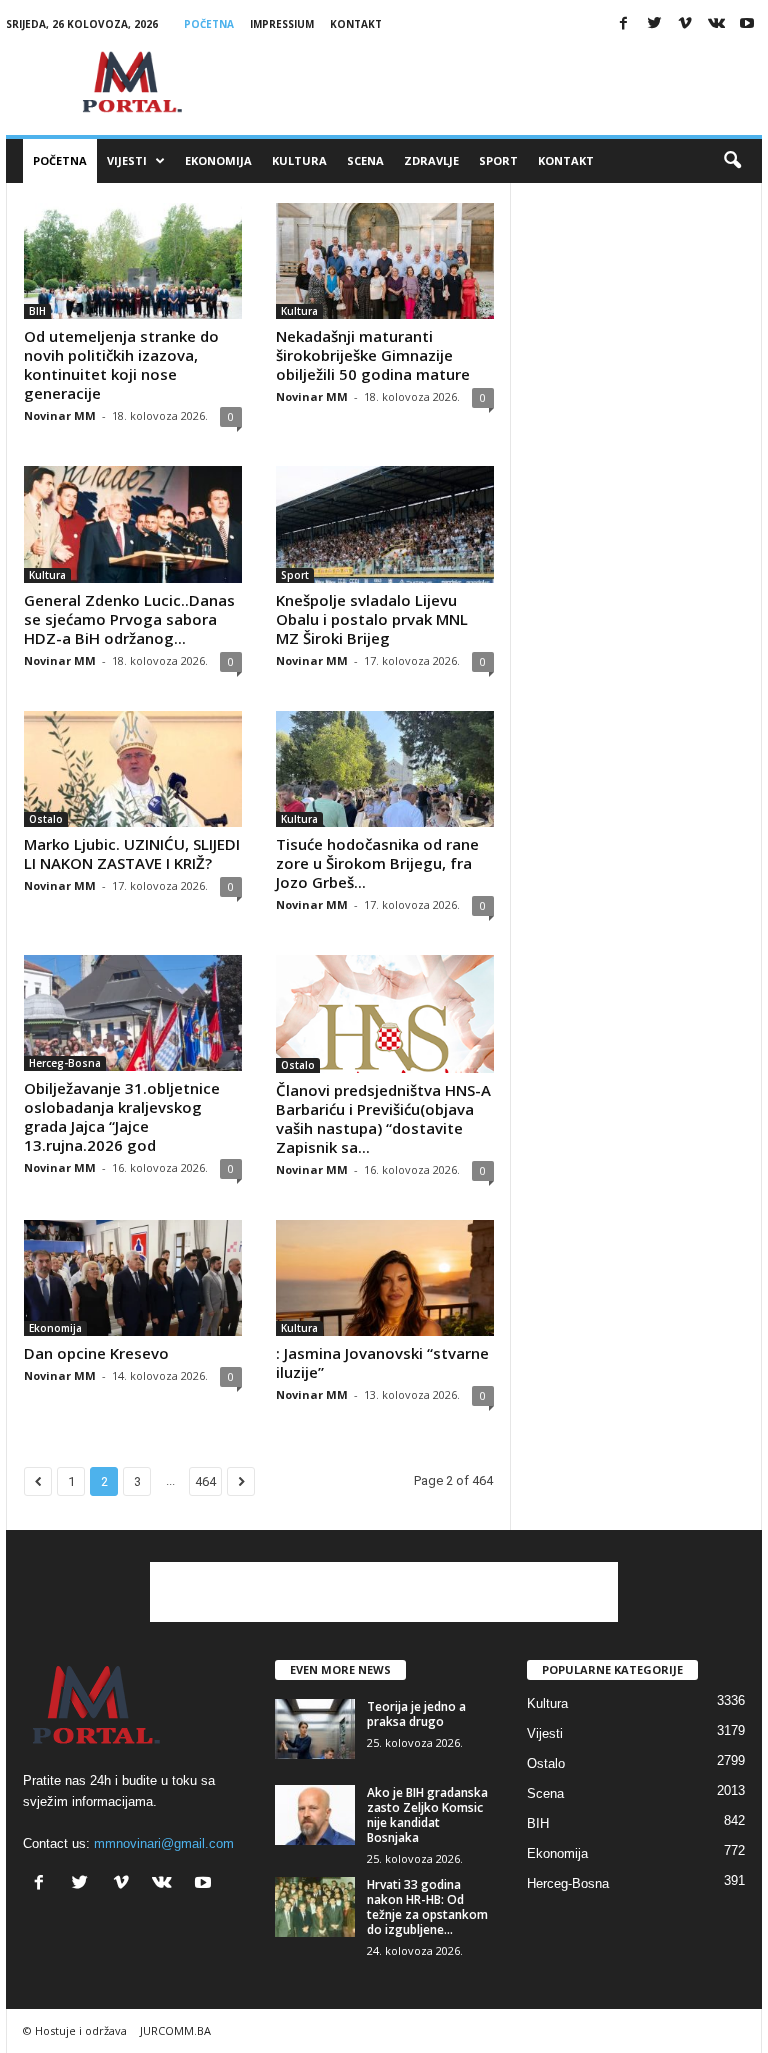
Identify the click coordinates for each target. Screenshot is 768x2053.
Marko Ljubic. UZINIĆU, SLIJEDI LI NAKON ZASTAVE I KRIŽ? (132, 853)
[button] (732, 161)
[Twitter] (654, 24)
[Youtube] (747, 24)
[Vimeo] (685, 24)
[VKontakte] (716, 24)
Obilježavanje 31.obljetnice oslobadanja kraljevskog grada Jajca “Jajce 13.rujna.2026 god (122, 1116)
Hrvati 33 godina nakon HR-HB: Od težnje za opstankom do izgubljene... (427, 1907)
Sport (498, 160)
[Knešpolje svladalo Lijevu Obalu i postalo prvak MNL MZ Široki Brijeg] (385, 524)
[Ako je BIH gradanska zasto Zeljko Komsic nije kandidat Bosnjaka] (315, 1815)
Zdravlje (431, 160)
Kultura (299, 160)
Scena (365, 160)
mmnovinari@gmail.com (164, 1843)
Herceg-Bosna (65, 1063)
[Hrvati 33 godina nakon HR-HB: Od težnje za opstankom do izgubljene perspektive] (315, 1907)
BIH (37, 311)
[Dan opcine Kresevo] (133, 1278)
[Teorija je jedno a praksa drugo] (315, 1729)
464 (205, 1481)
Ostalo (46, 819)
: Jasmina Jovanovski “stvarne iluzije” (382, 1362)
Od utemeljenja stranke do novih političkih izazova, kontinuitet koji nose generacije (121, 364)
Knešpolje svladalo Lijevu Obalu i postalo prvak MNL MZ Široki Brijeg (372, 619)
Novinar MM (60, 415)
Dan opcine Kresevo (96, 1353)
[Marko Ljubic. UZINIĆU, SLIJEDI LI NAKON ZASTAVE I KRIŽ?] (133, 769)
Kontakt (356, 24)
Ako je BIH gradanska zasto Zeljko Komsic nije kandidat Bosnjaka (427, 1815)
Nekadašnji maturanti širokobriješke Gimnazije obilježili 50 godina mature (373, 355)
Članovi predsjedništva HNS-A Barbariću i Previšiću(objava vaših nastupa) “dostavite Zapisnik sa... (383, 1118)
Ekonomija (218, 160)
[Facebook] (623, 24)
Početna (209, 24)
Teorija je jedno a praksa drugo (416, 1714)
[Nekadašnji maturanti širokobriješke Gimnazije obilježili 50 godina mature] (385, 261)
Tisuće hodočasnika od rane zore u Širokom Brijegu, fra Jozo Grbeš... (377, 863)
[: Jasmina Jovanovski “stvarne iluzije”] (385, 1278)
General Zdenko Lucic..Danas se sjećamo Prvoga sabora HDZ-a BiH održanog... (129, 619)
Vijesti (127, 160)
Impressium (282, 24)
